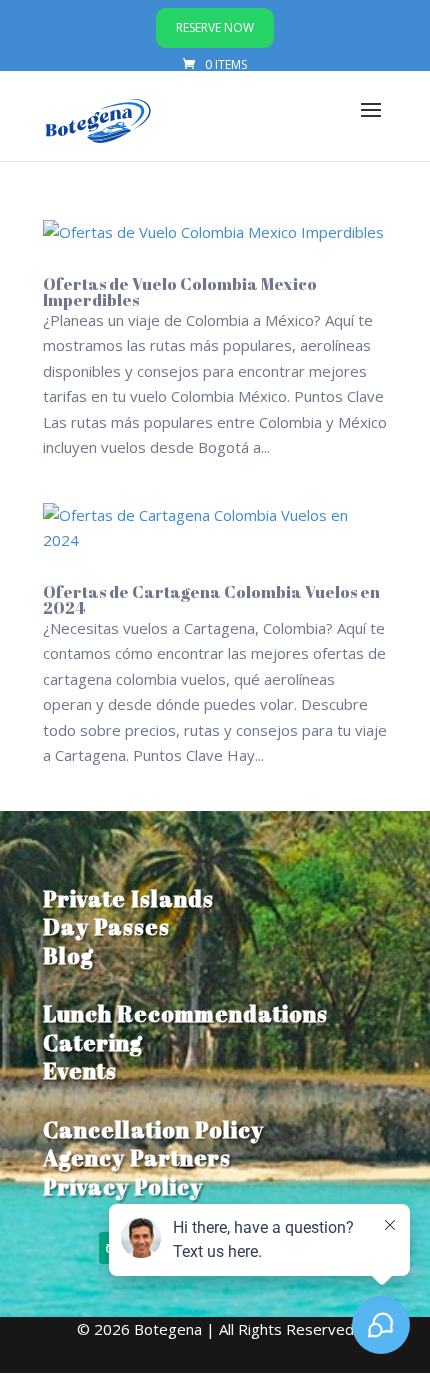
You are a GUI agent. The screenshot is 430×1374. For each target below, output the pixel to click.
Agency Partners (137, 1157)
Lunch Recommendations (185, 1013)
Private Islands (128, 898)
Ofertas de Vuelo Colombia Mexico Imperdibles (180, 292)
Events (80, 1070)
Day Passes (106, 926)
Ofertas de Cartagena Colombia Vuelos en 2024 (211, 600)
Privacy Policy (123, 1186)
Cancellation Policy (153, 1129)
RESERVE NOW (215, 27)
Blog (68, 955)
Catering (93, 1042)
